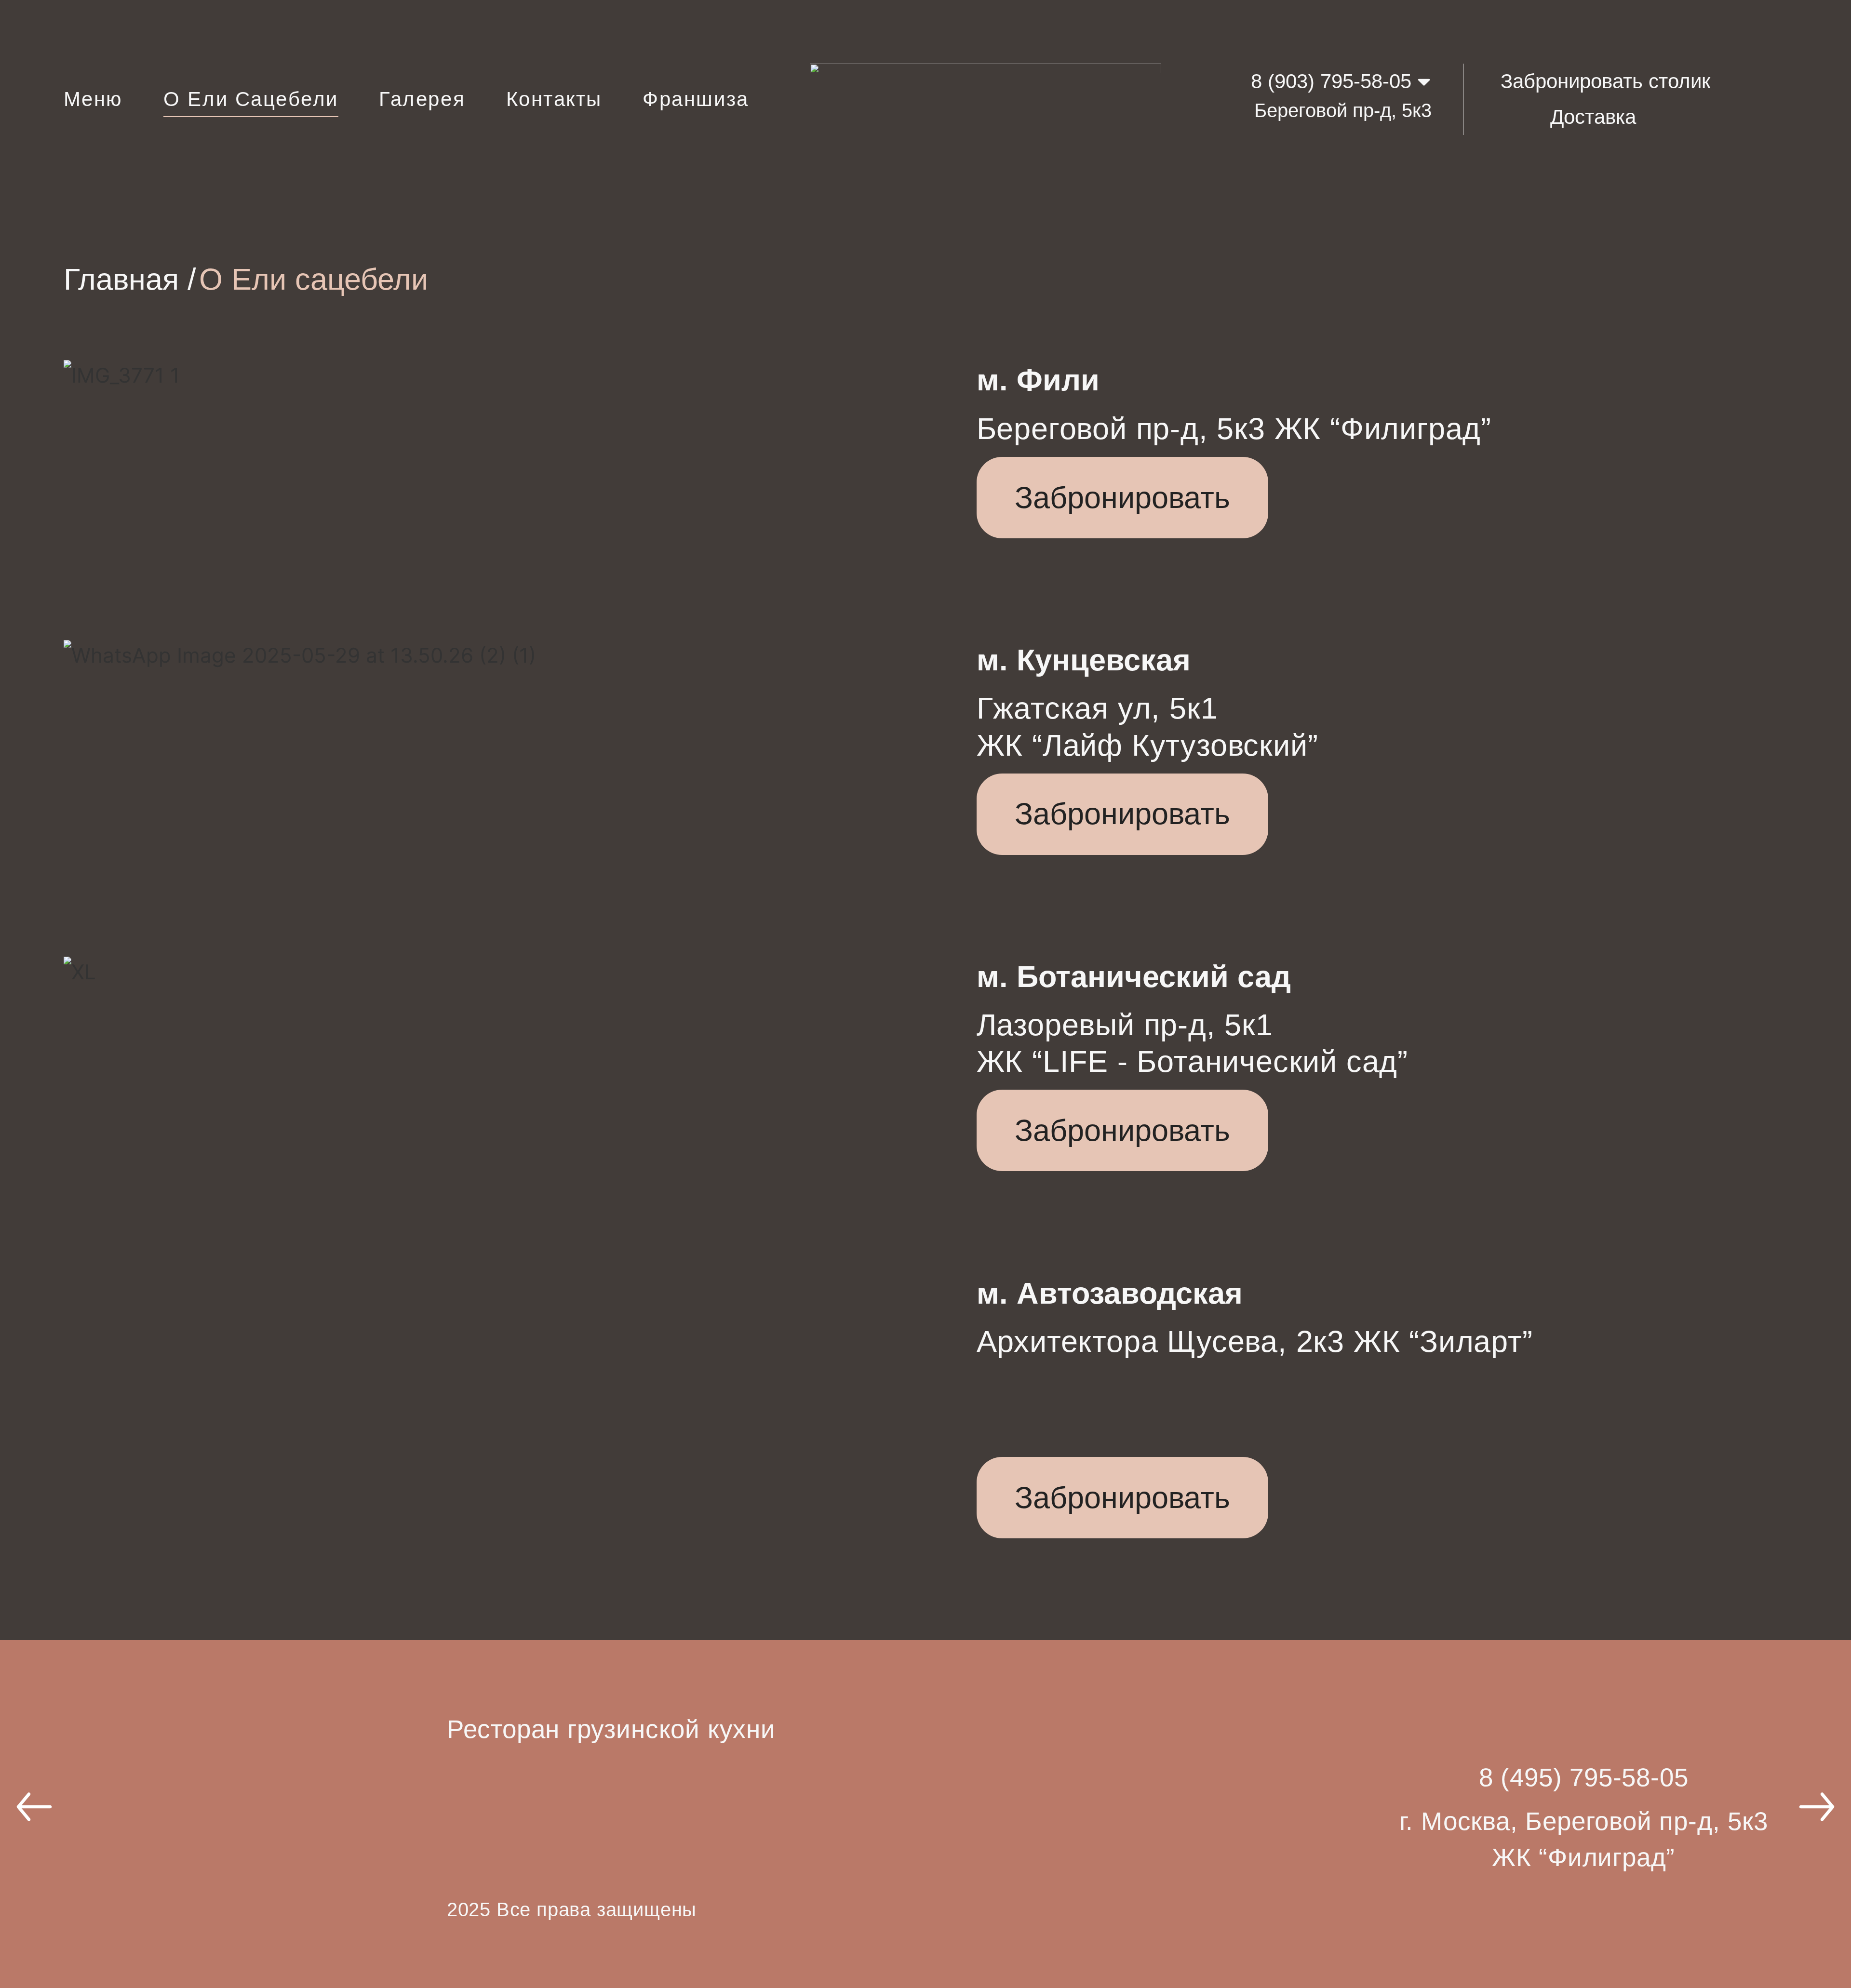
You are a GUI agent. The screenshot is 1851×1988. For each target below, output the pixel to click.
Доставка (1593, 117)
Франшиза (696, 99)
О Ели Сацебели (251, 99)
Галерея (422, 99)
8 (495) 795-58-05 (1584, 1777)
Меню (93, 99)
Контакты (554, 99)
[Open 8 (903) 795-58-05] (1424, 81)
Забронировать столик (1605, 81)
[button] (34, 1807)
